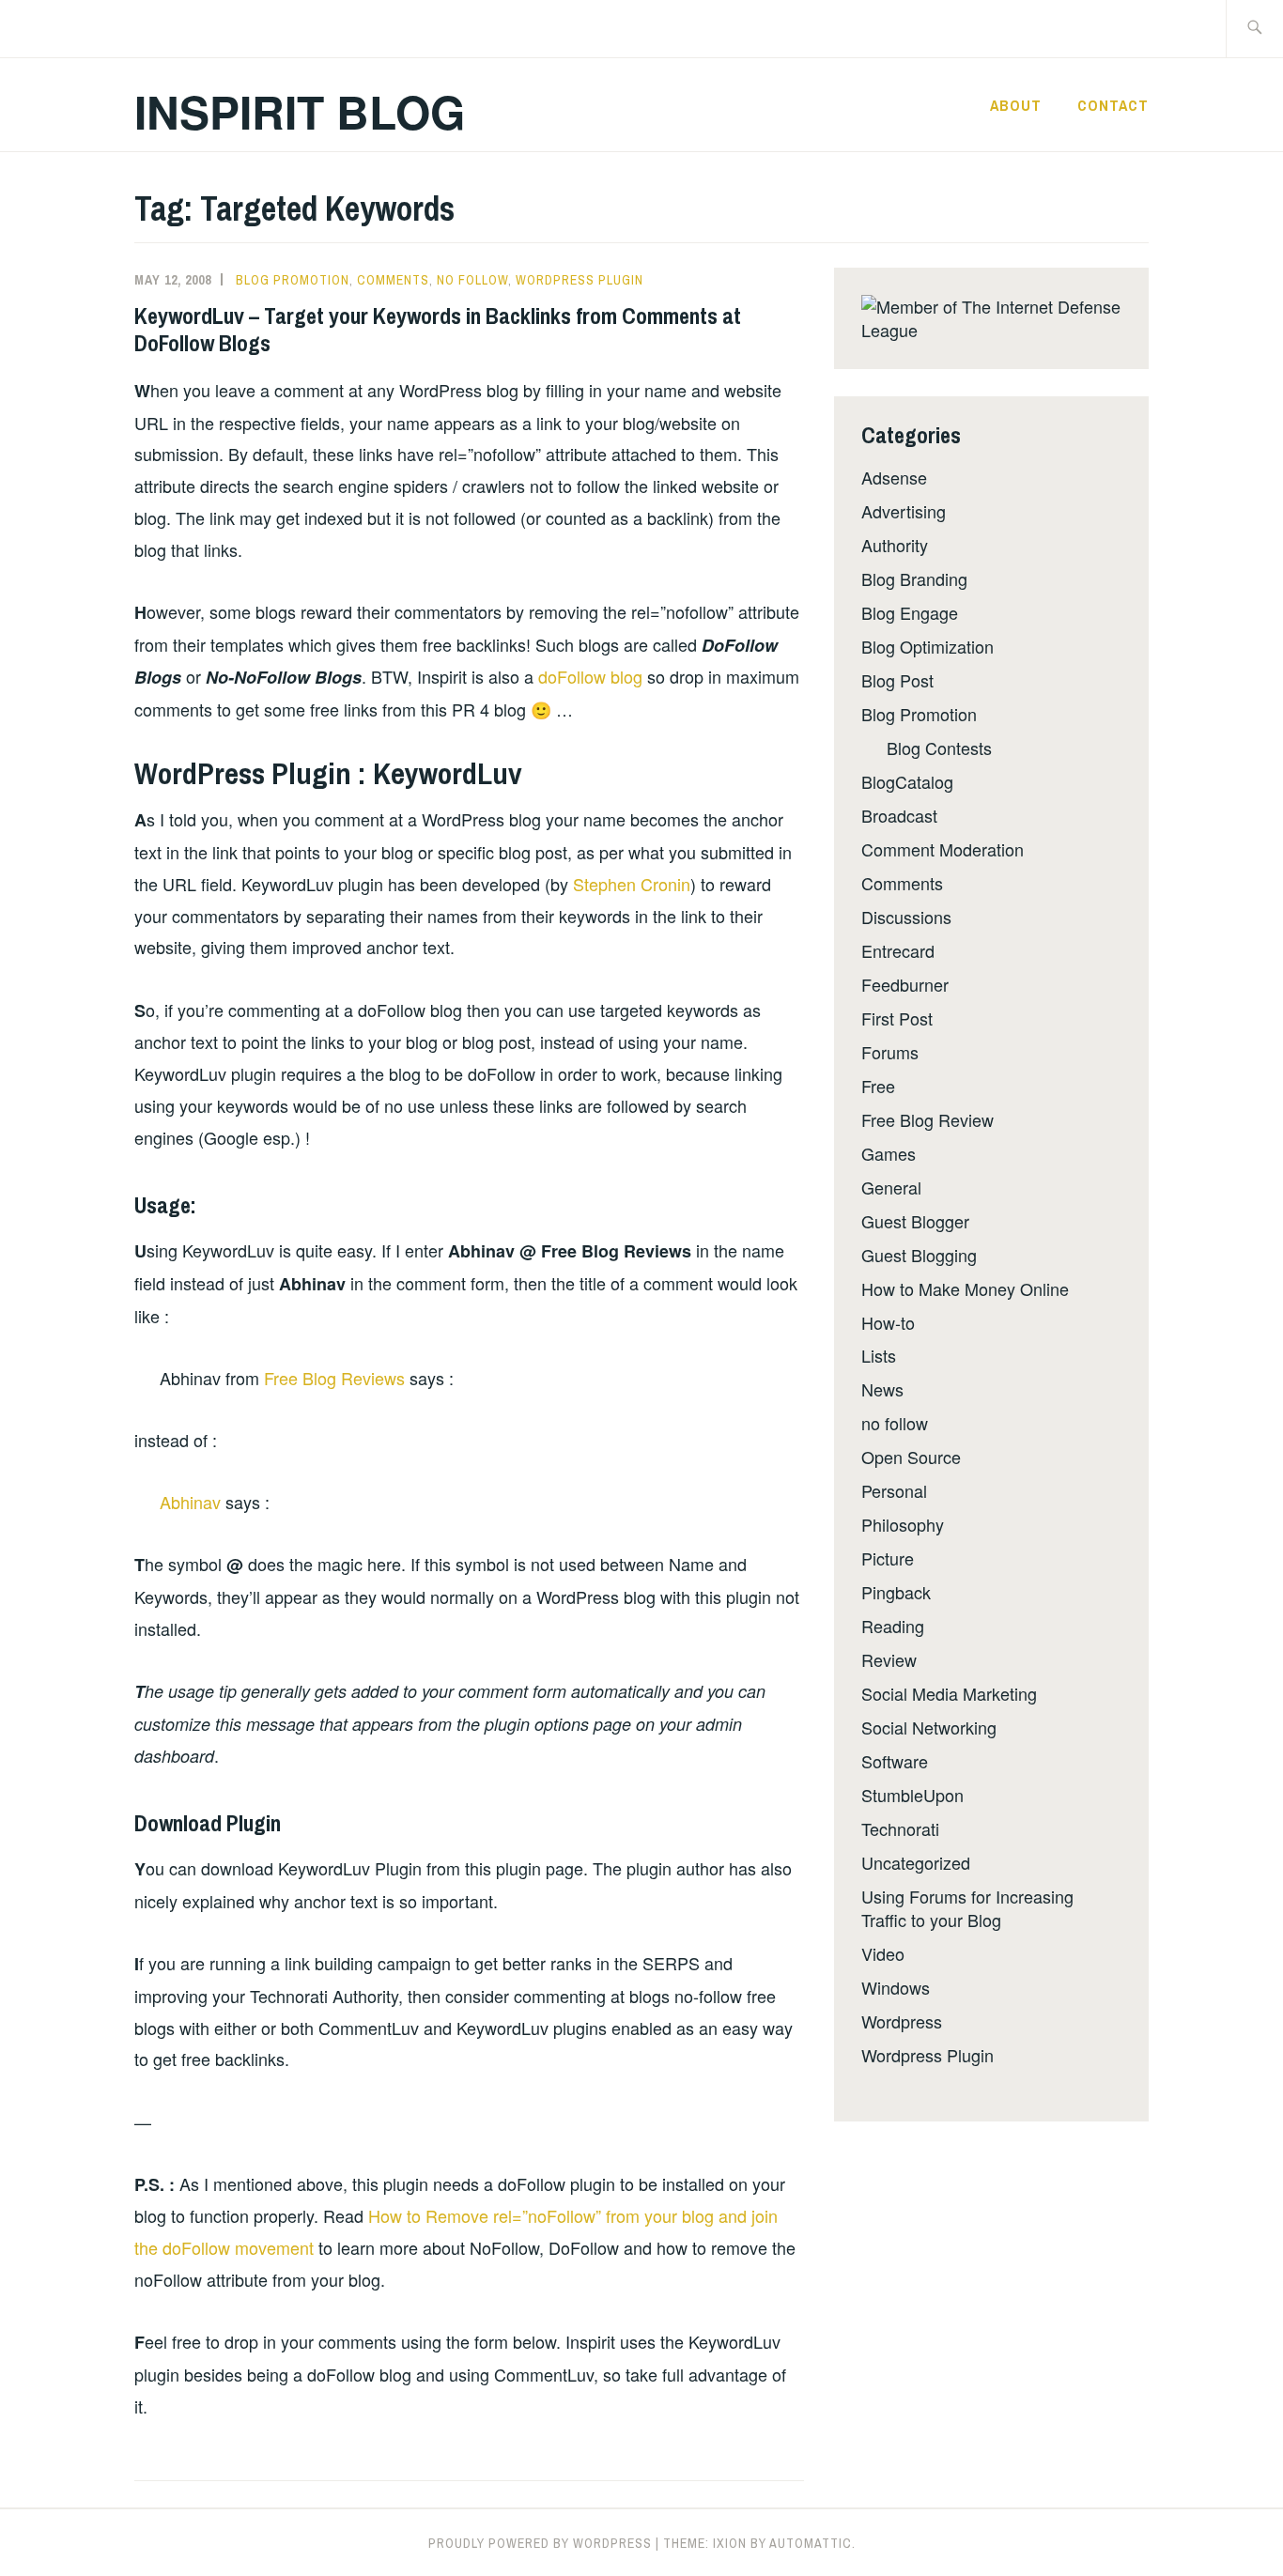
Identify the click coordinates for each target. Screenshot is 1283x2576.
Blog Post (897, 680)
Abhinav (190, 1502)
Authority (895, 545)
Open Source (911, 1457)
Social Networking (929, 1727)
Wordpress (902, 2021)
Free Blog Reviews (334, 1378)
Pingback (896, 1592)
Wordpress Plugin (580, 280)
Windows (896, 1987)
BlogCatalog (907, 781)
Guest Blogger (915, 1221)
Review (889, 1659)
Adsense (894, 477)
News (882, 1389)
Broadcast (899, 815)
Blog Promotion (293, 280)
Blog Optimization (927, 646)
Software (895, 1761)
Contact (1113, 105)
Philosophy (903, 1524)
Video (883, 1953)
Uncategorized (916, 1862)
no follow (472, 280)
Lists (879, 1355)
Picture (888, 1558)
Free (878, 1086)
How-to (888, 1322)
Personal (894, 1490)
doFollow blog (590, 676)
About (1016, 105)
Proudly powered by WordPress (540, 2543)
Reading (893, 1626)
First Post (897, 1018)
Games (889, 1153)
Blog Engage (910, 612)
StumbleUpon (912, 1795)
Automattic (811, 2543)
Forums (890, 1052)
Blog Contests (939, 748)
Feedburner (905, 984)
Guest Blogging (919, 1255)
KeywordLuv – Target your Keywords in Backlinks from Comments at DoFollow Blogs (438, 329)
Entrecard (898, 950)
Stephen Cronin (632, 884)
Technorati (900, 1828)
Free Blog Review (927, 1119)
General (891, 1187)
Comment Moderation (943, 849)
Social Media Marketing (949, 1693)
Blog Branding (914, 578)
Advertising (904, 511)
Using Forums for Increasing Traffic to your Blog (967, 1908)
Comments (393, 280)
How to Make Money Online (965, 1288)
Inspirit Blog (300, 111)
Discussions (906, 917)
